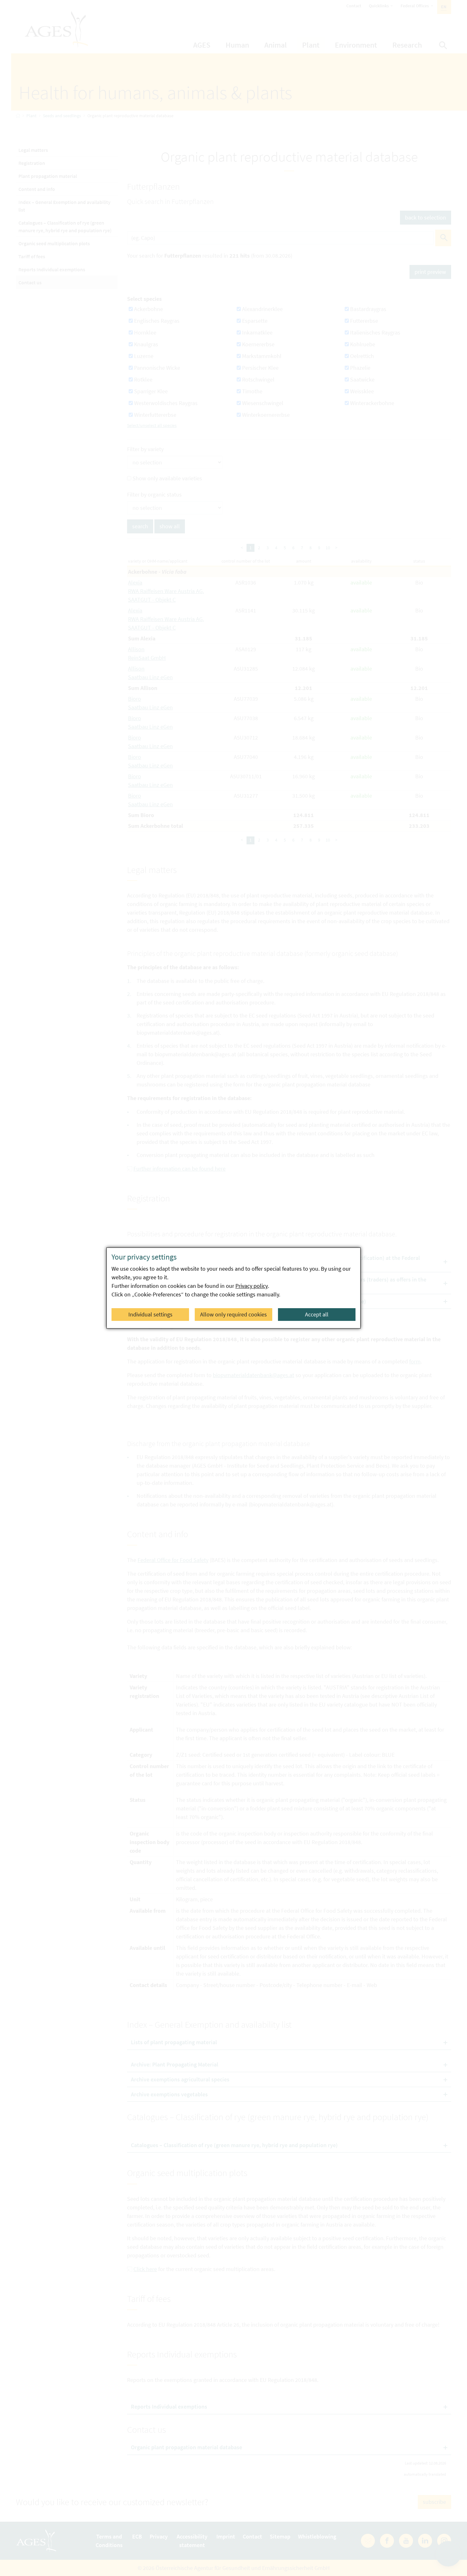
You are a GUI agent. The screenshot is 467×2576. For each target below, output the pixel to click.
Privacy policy (252, 1286)
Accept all (317, 1314)
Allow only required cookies (233, 1314)
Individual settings (150, 1314)
